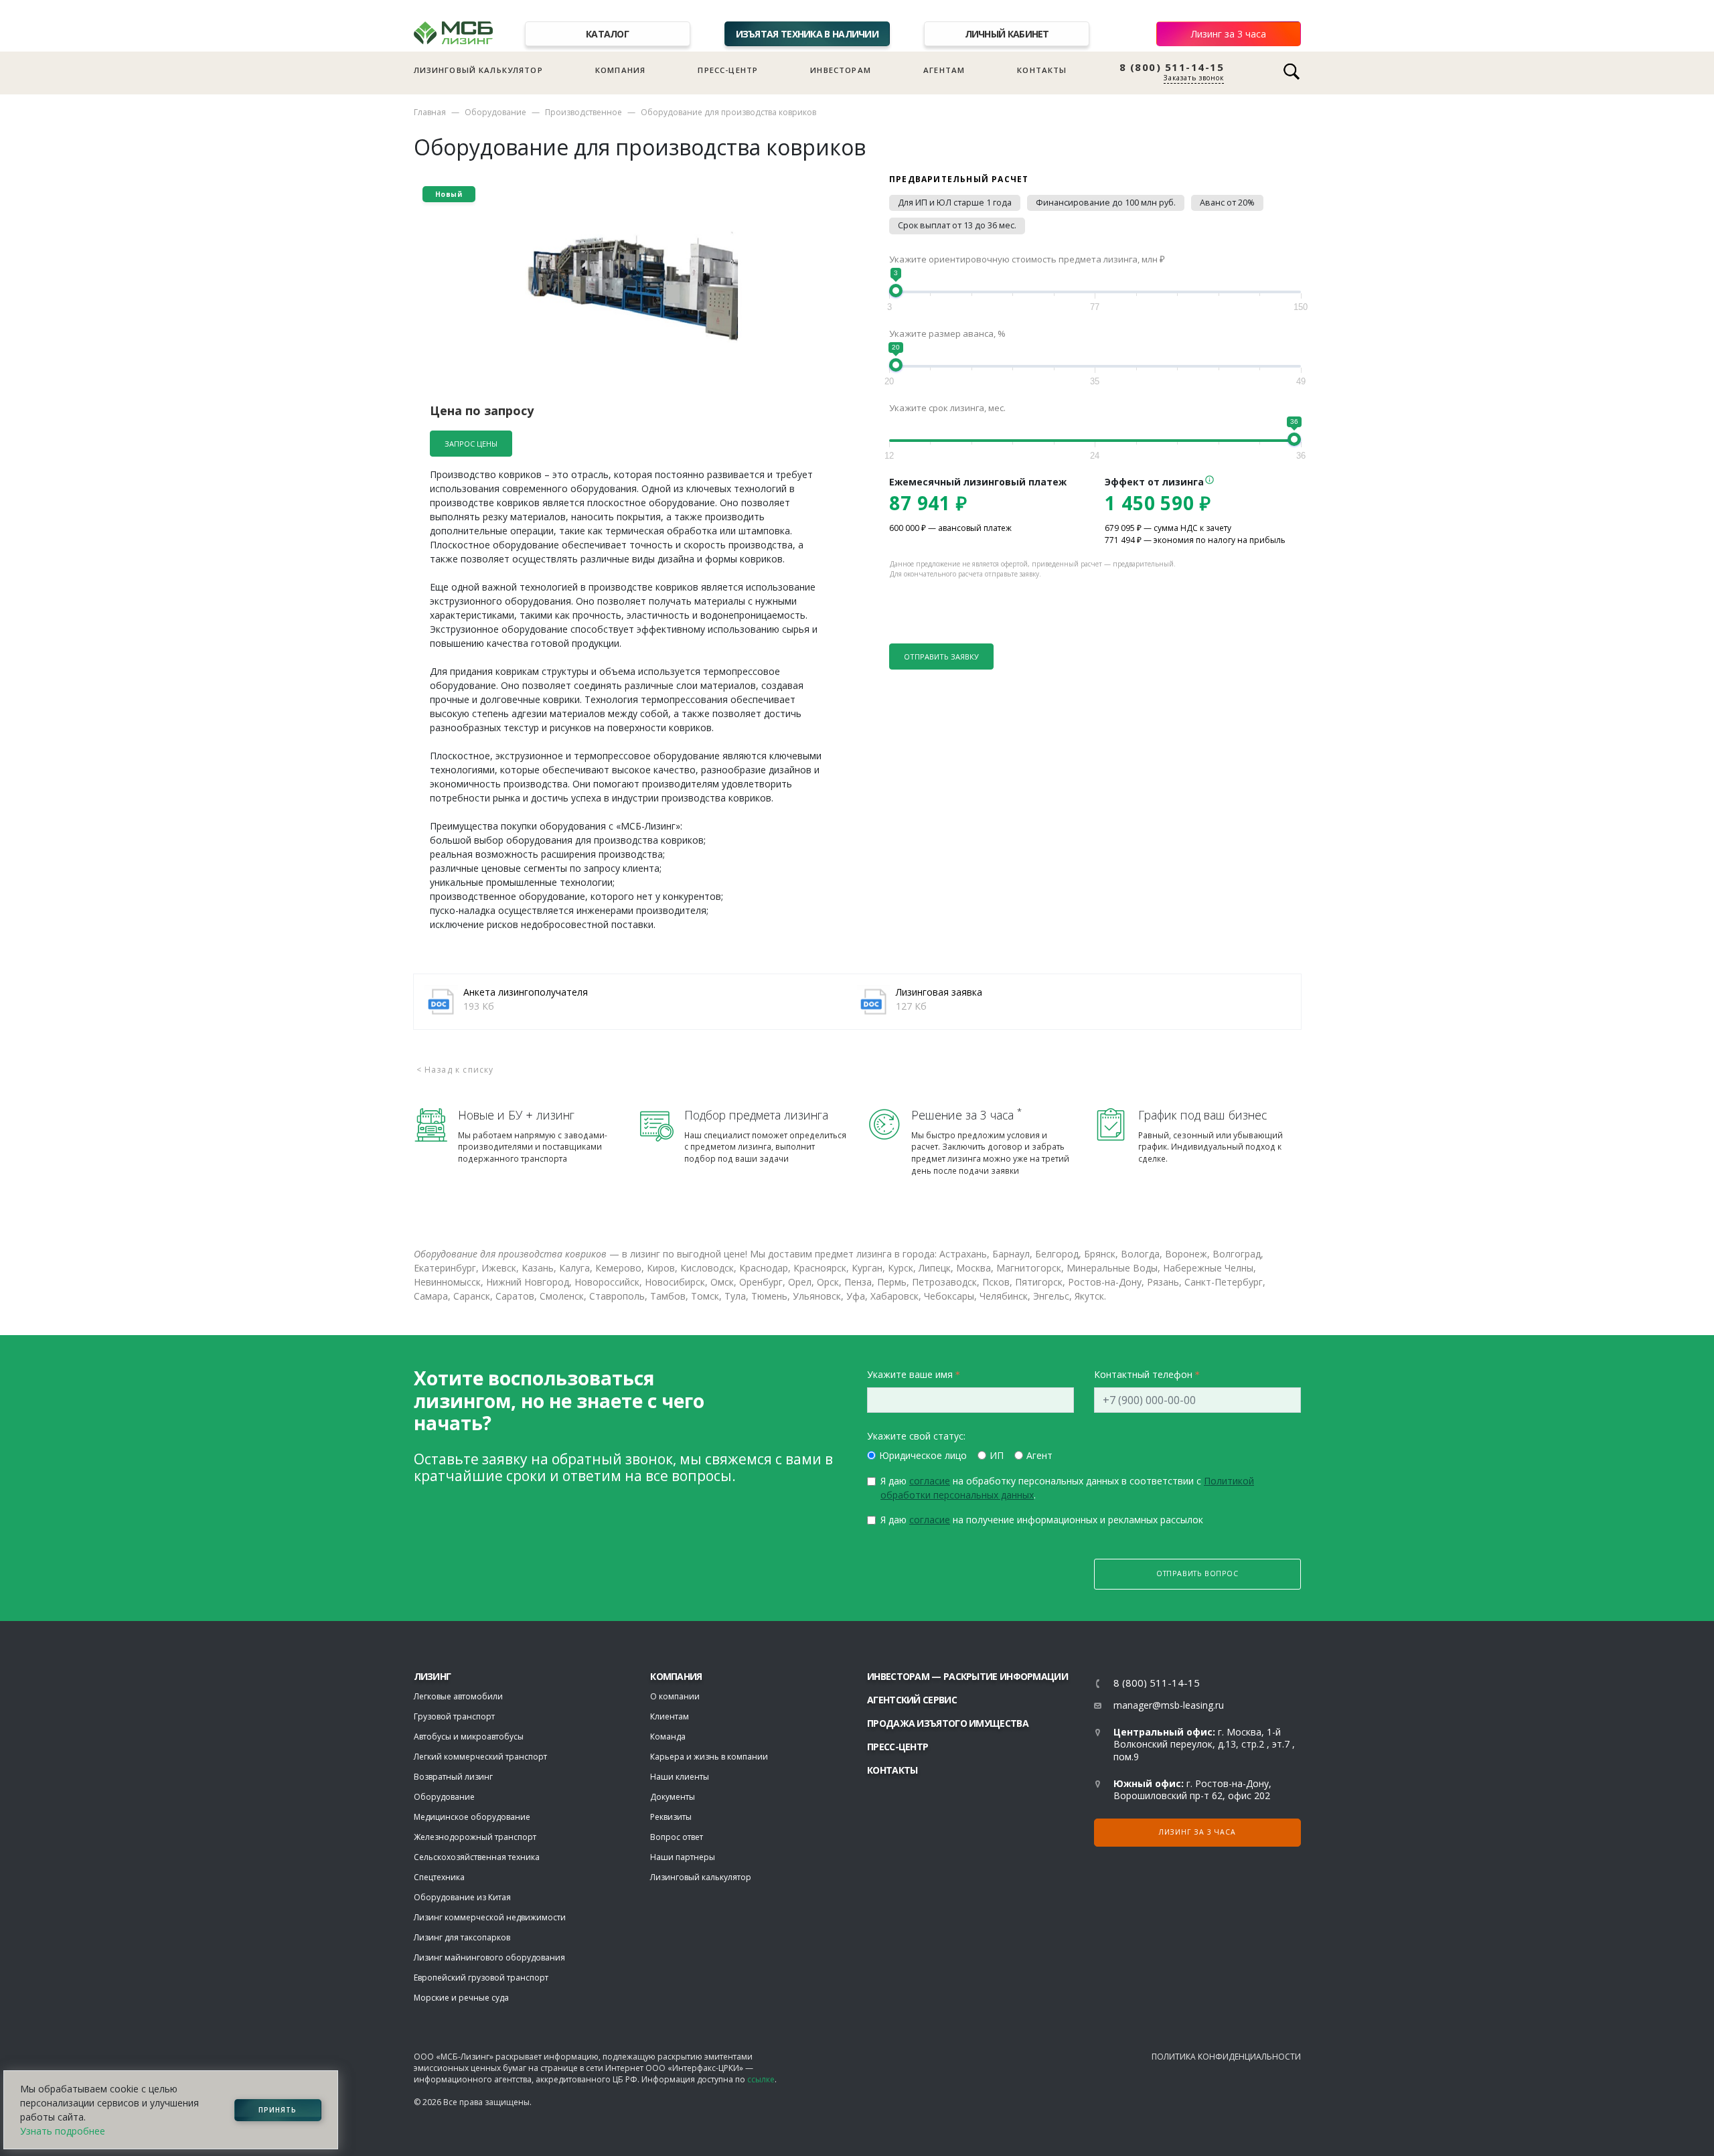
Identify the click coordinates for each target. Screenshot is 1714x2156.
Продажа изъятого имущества (948, 1723)
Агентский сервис (912, 1700)
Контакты (1042, 70)
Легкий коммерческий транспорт (480, 1757)
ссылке (761, 2079)
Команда (668, 1737)
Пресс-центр (728, 70)
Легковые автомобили (458, 1696)
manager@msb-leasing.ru (1169, 1705)
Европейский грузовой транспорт (481, 1978)
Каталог (607, 34)
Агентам (944, 70)
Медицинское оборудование (472, 1817)
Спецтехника (439, 1877)
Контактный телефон (1143, 1374)
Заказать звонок (1194, 78)
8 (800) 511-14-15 (1172, 67)
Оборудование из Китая (462, 1897)
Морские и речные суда (461, 1998)
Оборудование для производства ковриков (728, 112)
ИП (997, 1455)
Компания (620, 70)
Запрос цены (471, 444)
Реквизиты (671, 1817)
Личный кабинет (1007, 34)
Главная (430, 112)
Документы (673, 1797)
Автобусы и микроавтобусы (469, 1737)
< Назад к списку (455, 1070)
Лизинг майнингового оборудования (489, 1957)
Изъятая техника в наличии (807, 34)
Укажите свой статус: (916, 1436)
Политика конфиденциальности (1226, 2057)
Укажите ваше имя (910, 1374)
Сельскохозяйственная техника (477, 1857)
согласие (930, 1481)
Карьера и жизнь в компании (709, 1757)
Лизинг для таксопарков (462, 1937)
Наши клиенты (680, 1777)
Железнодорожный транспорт (475, 1837)
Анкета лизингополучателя (526, 992)
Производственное (583, 112)
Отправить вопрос (1197, 1573)
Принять (278, 2110)
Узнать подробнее (63, 2131)
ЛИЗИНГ (433, 1676)
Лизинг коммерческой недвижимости (490, 1917)
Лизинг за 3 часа (1229, 34)
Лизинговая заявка (939, 992)
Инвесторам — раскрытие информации (967, 1676)
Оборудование (495, 112)
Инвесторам (841, 70)
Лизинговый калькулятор (478, 70)
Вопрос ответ (677, 1837)
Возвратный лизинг (453, 1777)
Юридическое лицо (923, 1455)
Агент (1039, 1455)
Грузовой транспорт (454, 1716)
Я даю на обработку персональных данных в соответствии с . (1067, 1488)
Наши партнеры (683, 1857)
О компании (675, 1696)
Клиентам (670, 1716)
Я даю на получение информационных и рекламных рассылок (1042, 1520)
